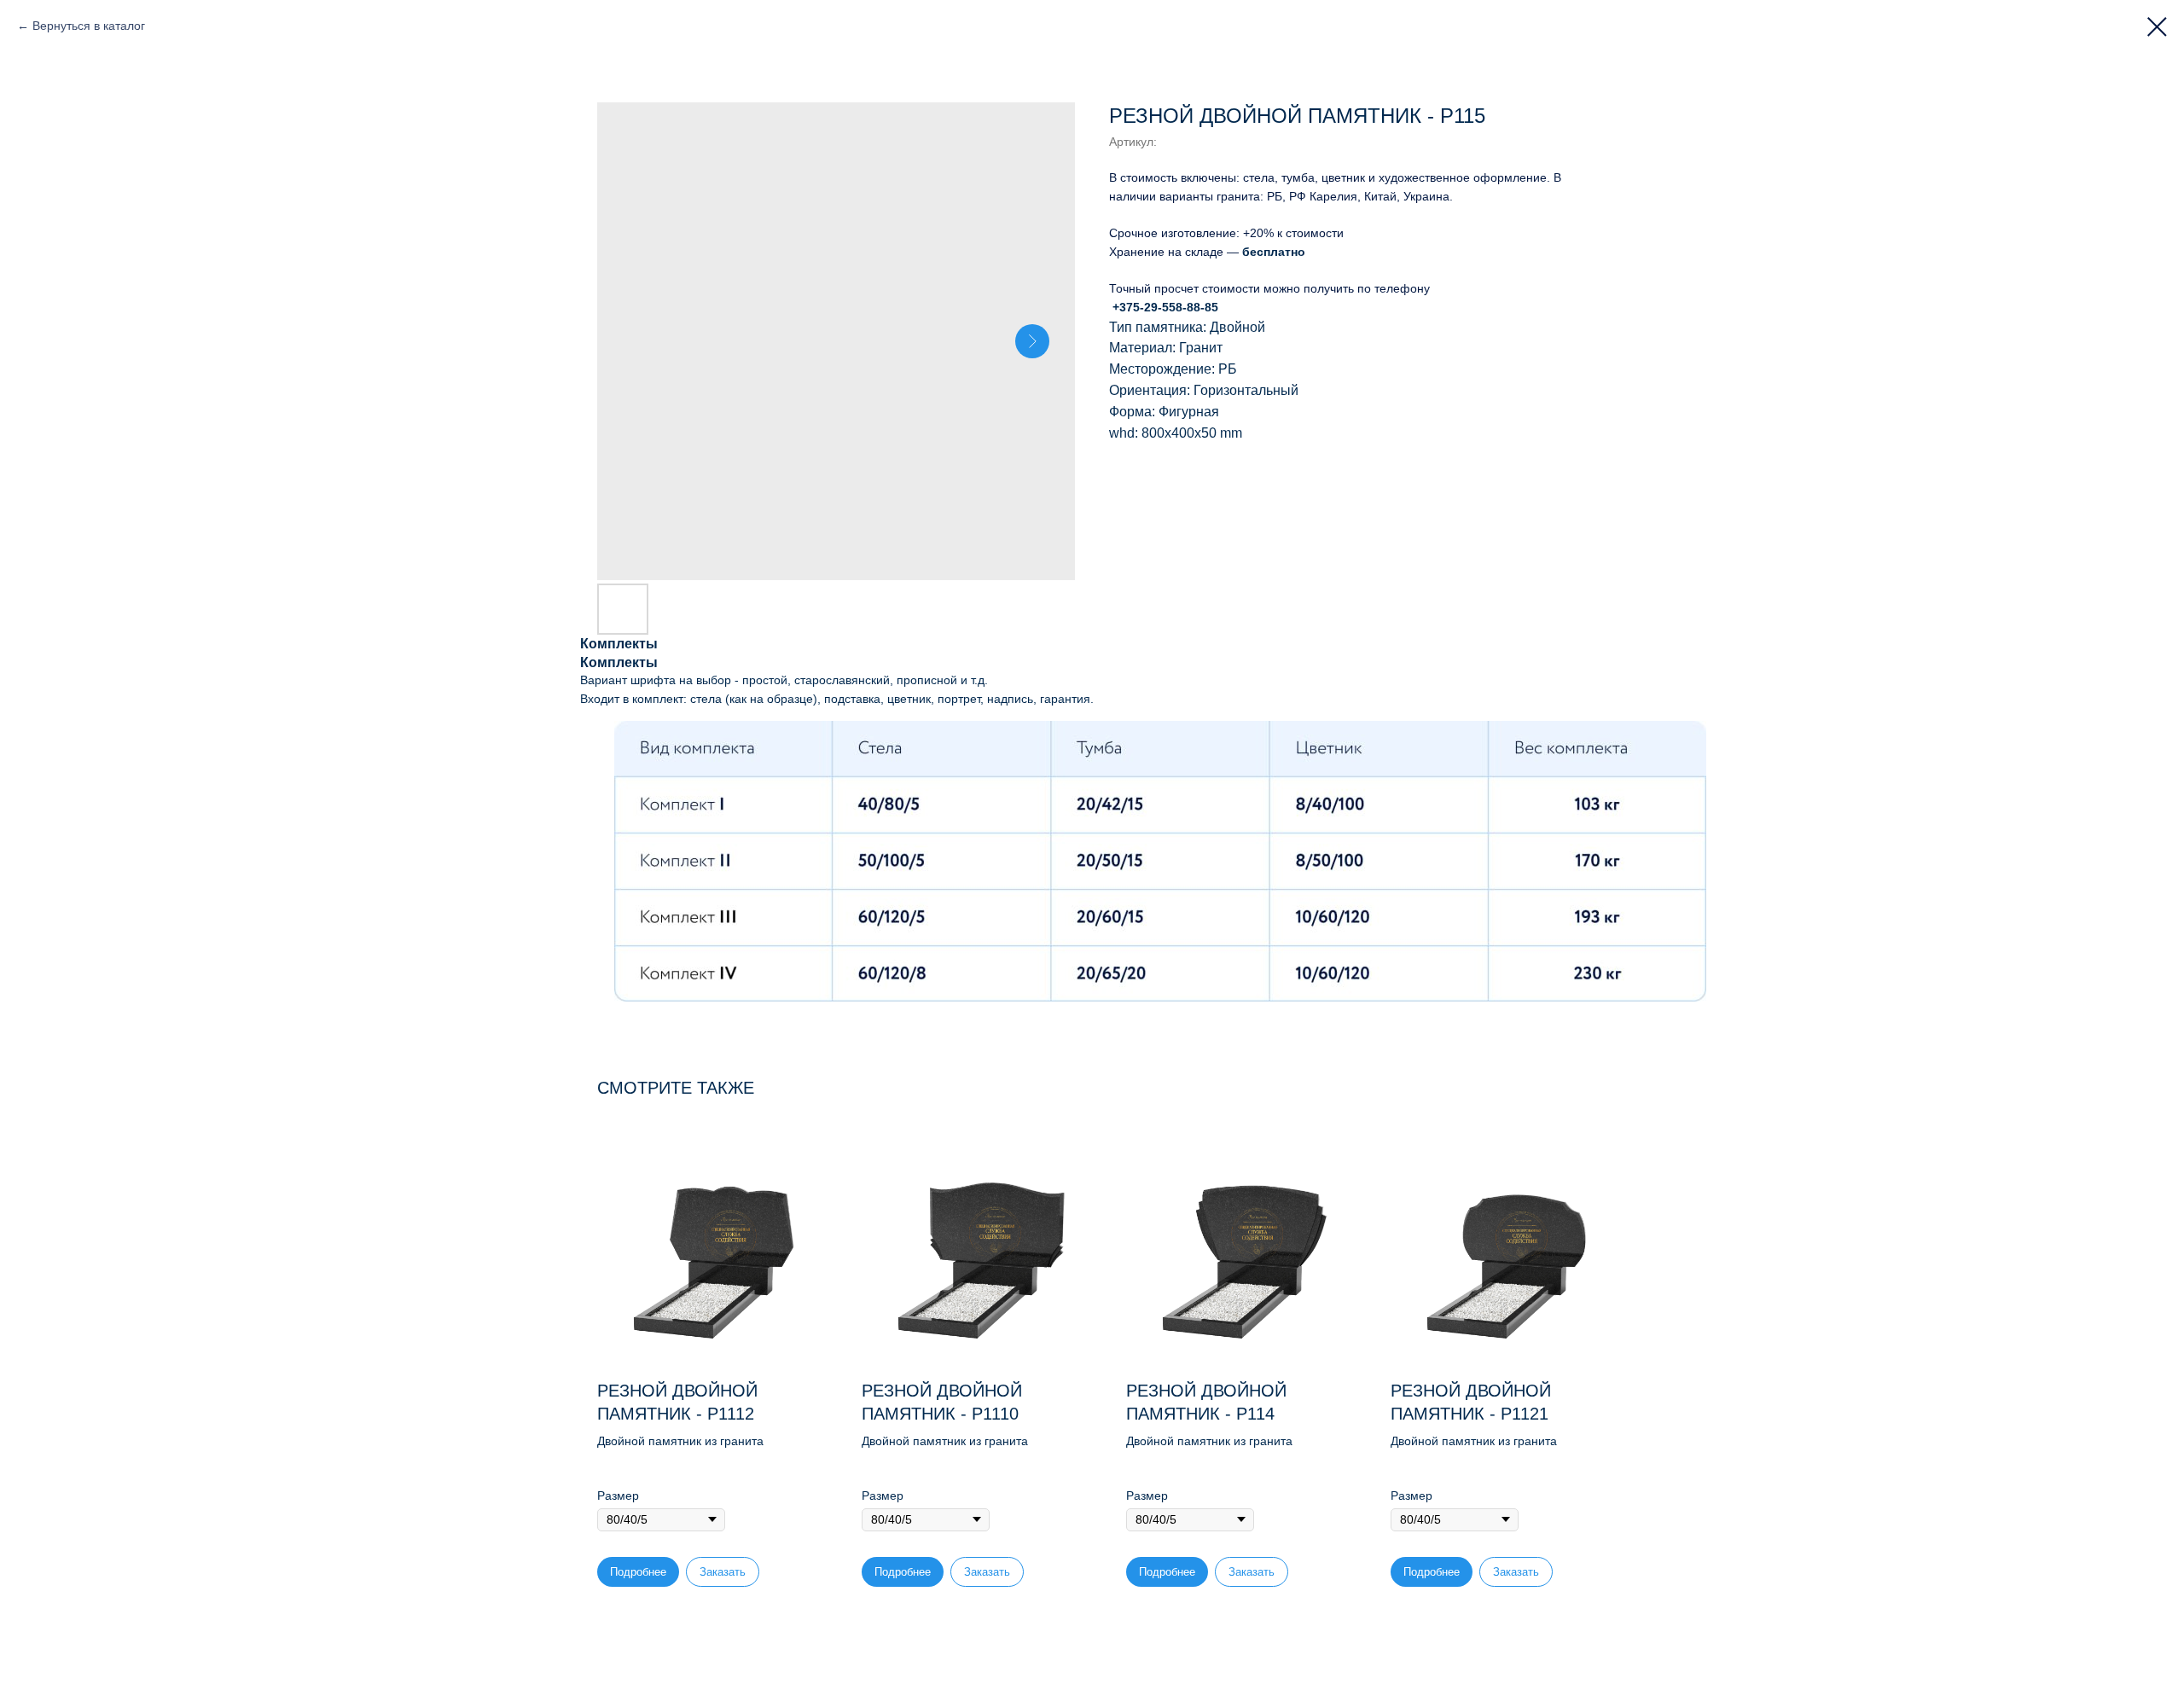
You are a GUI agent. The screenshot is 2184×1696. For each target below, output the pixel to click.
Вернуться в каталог (89, 26)
